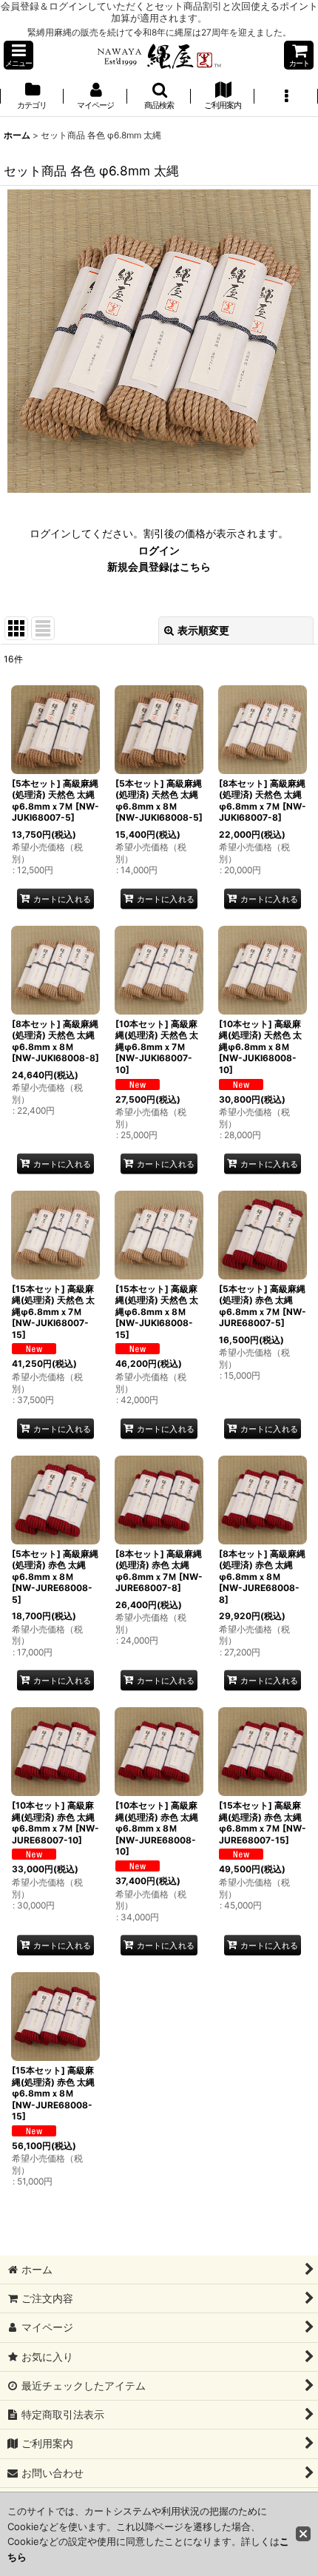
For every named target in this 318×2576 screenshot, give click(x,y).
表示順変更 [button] (203, 630)
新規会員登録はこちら (159, 566)
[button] (18, 55)
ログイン (159, 550)
